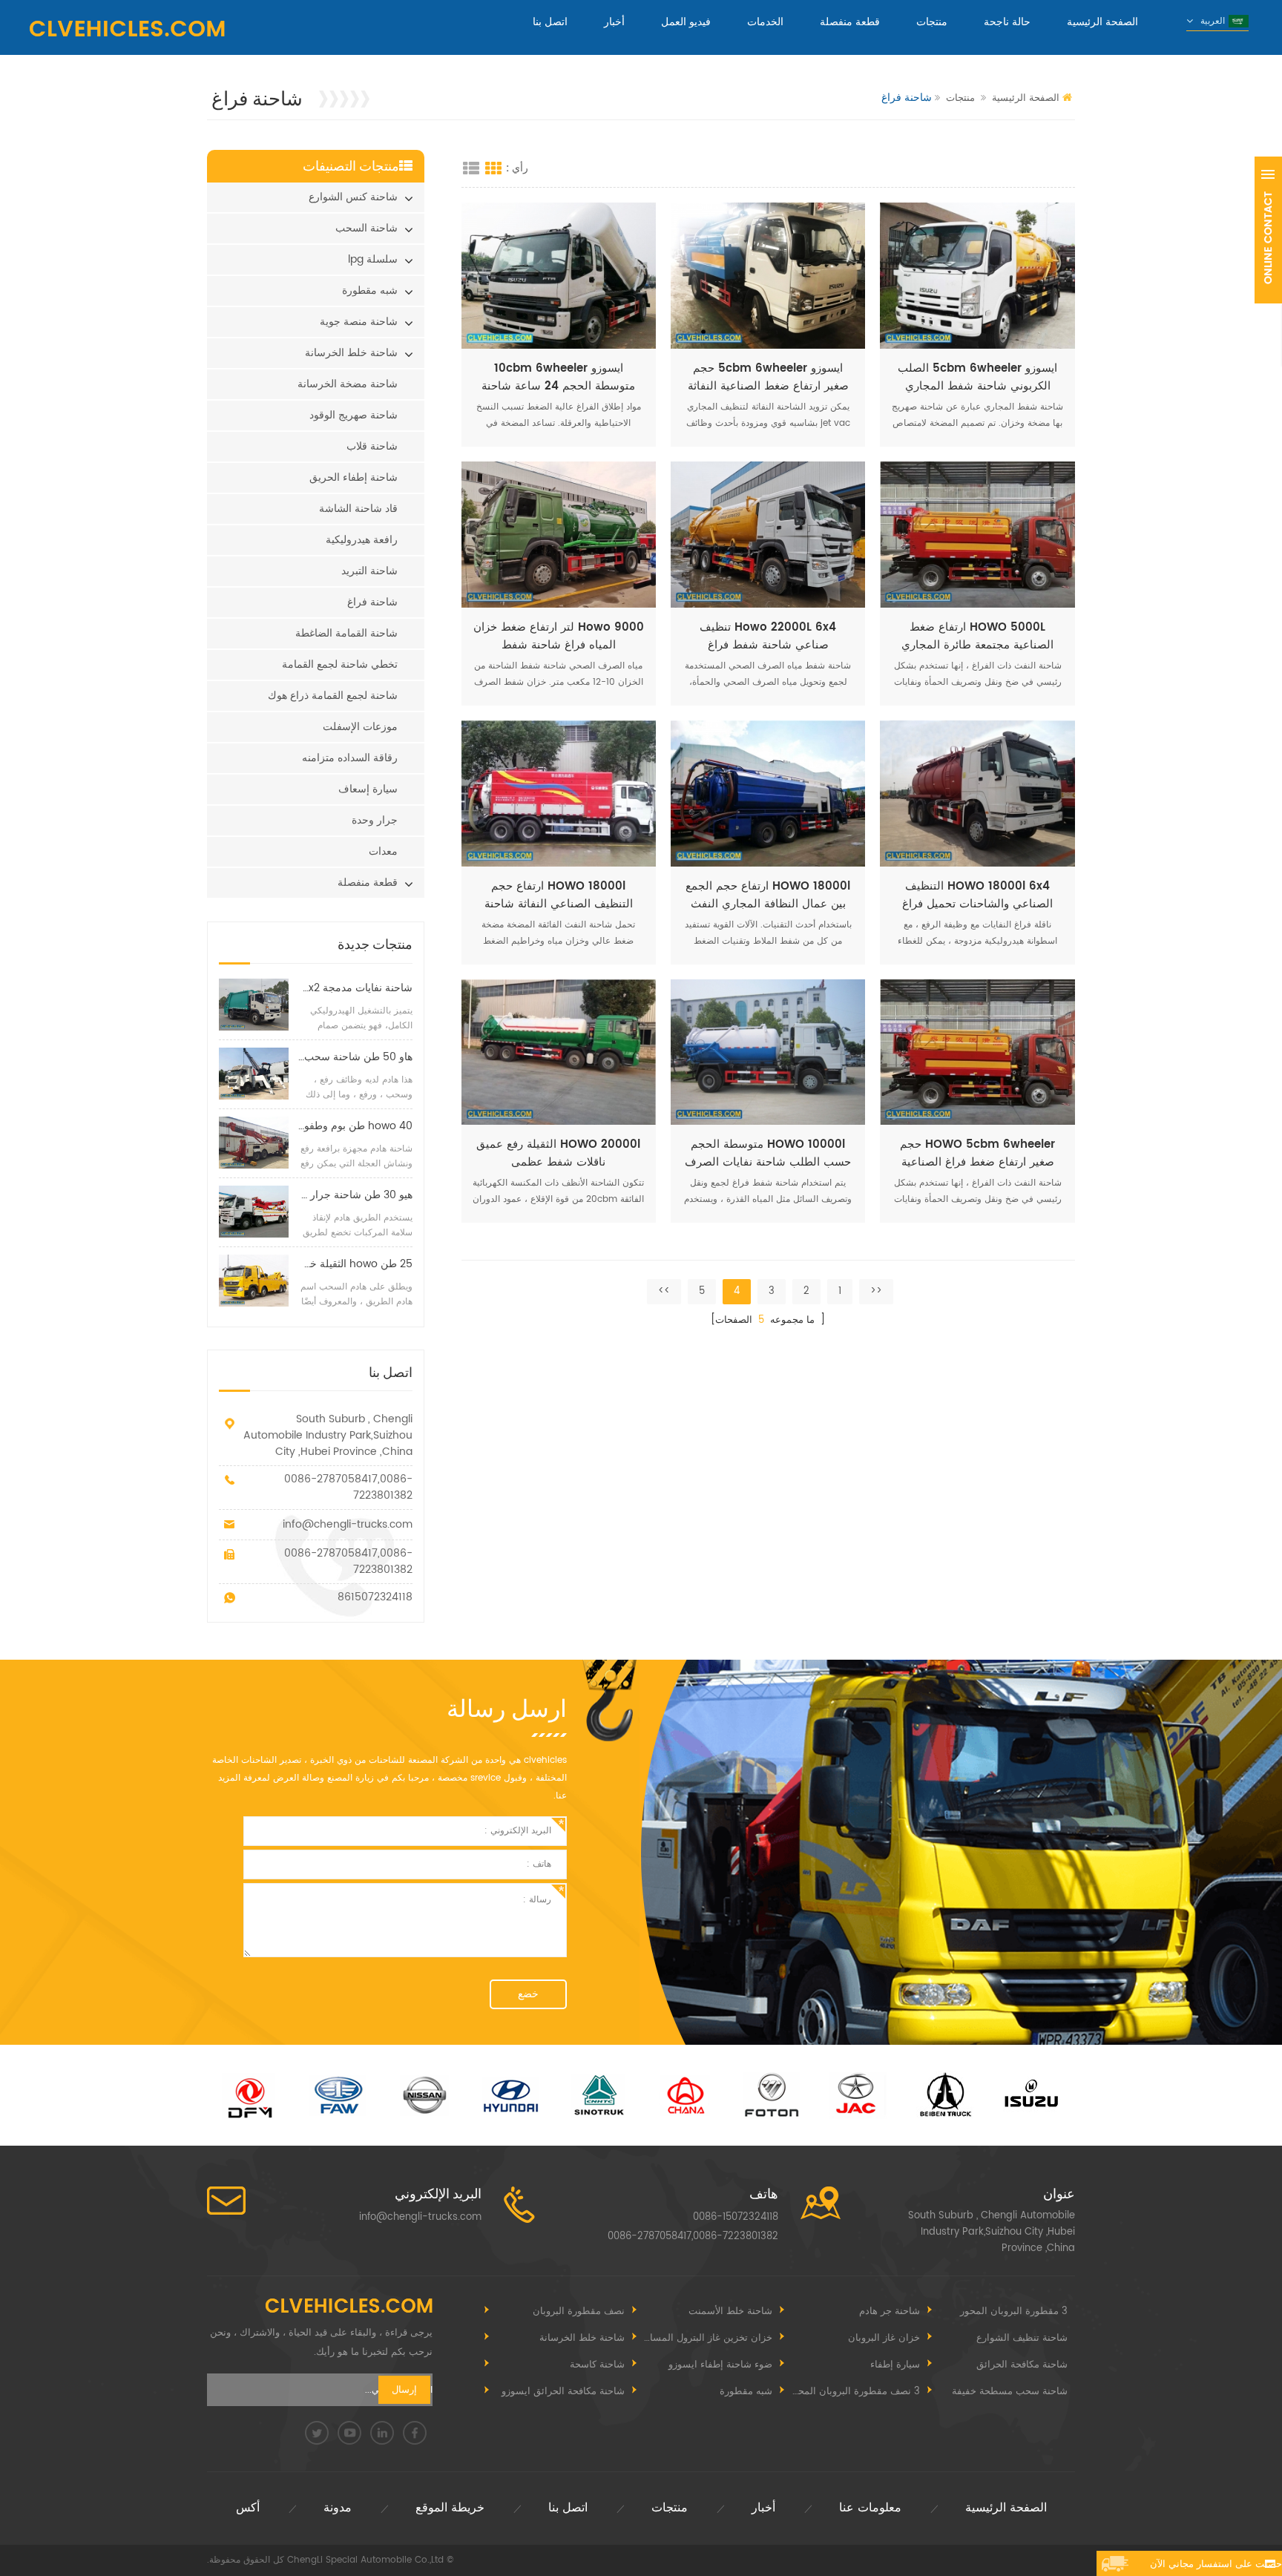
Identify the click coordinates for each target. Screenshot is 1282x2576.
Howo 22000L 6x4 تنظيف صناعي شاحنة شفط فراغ (768, 637)
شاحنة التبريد (369, 571)
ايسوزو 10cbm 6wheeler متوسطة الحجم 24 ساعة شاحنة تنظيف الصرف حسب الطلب (558, 378)
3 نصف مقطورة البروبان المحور (854, 2392)
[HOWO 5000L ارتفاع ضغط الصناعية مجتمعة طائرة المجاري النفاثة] (977, 535)
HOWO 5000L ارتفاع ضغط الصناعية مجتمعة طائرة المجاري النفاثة (977, 637)
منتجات (932, 22)
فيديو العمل (686, 22)
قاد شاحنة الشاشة (358, 509)
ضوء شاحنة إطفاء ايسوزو (720, 2365)
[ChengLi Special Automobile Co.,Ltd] (127, 29)
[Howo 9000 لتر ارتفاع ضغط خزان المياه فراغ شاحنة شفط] (559, 535)
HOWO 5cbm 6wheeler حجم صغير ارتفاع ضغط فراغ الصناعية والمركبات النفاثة (977, 1154)
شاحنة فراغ (372, 602)
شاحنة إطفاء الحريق (354, 477)
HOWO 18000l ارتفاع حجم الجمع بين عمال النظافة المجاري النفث (768, 896)
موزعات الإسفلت (360, 727)
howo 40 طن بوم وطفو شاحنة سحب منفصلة (355, 1126)
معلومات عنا (870, 2508)
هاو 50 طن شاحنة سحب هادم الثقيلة (355, 1057)
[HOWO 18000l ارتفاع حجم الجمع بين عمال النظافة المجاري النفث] (768, 793)
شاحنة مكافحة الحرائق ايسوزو (563, 2392)
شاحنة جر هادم (890, 2311)
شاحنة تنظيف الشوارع (1022, 2338)
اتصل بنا (550, 22)
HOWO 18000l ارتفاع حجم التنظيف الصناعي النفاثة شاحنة (559, 896)
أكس (248, 2508)
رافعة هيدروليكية (362, 540)
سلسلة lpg (373, 259)
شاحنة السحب (366, 228)
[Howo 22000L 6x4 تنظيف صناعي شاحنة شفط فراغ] (768, 535)
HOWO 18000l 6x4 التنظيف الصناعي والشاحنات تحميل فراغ (977, 896)
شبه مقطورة (370, 290)
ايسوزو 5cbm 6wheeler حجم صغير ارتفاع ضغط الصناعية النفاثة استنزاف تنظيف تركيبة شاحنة (768, 378)
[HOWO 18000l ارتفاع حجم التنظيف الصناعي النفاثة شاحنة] (559, 793)
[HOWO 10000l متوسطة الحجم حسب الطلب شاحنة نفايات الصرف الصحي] (768, 1052)
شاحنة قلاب (372, 446)
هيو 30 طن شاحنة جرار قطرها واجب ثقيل (355, 1195)
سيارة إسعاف (368, 789)
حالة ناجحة (1007, 22)
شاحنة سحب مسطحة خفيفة (1010, 2392)
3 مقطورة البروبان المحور (1014, 2311)
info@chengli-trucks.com (348, 1524)
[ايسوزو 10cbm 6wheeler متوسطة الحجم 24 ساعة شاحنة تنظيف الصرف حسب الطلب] (559, 276)
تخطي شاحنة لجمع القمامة (340, 664)
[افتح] (1268, 230)
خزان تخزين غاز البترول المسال (708, 2338)
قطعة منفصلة (850, 22)
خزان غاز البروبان (884, 2338)
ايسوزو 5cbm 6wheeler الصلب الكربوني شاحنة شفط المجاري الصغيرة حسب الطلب (977, 378)
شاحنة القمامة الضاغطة (346, 633)
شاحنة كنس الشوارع (353, 197)
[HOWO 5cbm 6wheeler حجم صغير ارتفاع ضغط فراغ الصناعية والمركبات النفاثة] (977, 1052)
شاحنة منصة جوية (359, 322)
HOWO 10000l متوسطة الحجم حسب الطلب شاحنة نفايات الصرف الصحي (768, 1154)
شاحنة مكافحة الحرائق (1022, 2365)
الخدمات (765, 22)
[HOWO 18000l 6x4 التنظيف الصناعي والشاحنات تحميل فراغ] (977, 793)
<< (876, 1291)
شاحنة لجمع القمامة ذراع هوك (333, 696)
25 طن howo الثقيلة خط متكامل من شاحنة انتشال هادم (355, 1264)
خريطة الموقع (450, 2508)
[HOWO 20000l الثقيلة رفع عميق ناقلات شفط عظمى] (559, 1052)
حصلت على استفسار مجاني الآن (1216, 2564)
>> (664, 1291)
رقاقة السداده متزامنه (350, 758)
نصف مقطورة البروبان (579, 2311)
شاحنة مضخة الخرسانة (348, 384)
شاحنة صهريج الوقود (354, 415)
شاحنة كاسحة (597, 2365)
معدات (383, 851)
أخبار (614, 22)
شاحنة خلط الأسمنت (730, 2311)
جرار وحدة (375, 820)
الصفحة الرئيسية (1102, 22)
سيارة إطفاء (895, 2365)
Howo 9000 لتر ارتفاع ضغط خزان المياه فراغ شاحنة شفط (559, 637)
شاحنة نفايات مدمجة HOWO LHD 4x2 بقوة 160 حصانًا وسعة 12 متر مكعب (355, 988)
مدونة (338, 2508)
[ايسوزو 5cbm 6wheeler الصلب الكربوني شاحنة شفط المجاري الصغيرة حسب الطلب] (977, 276)
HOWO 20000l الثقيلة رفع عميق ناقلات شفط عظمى (558, 1154)
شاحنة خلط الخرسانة (351, 353)
